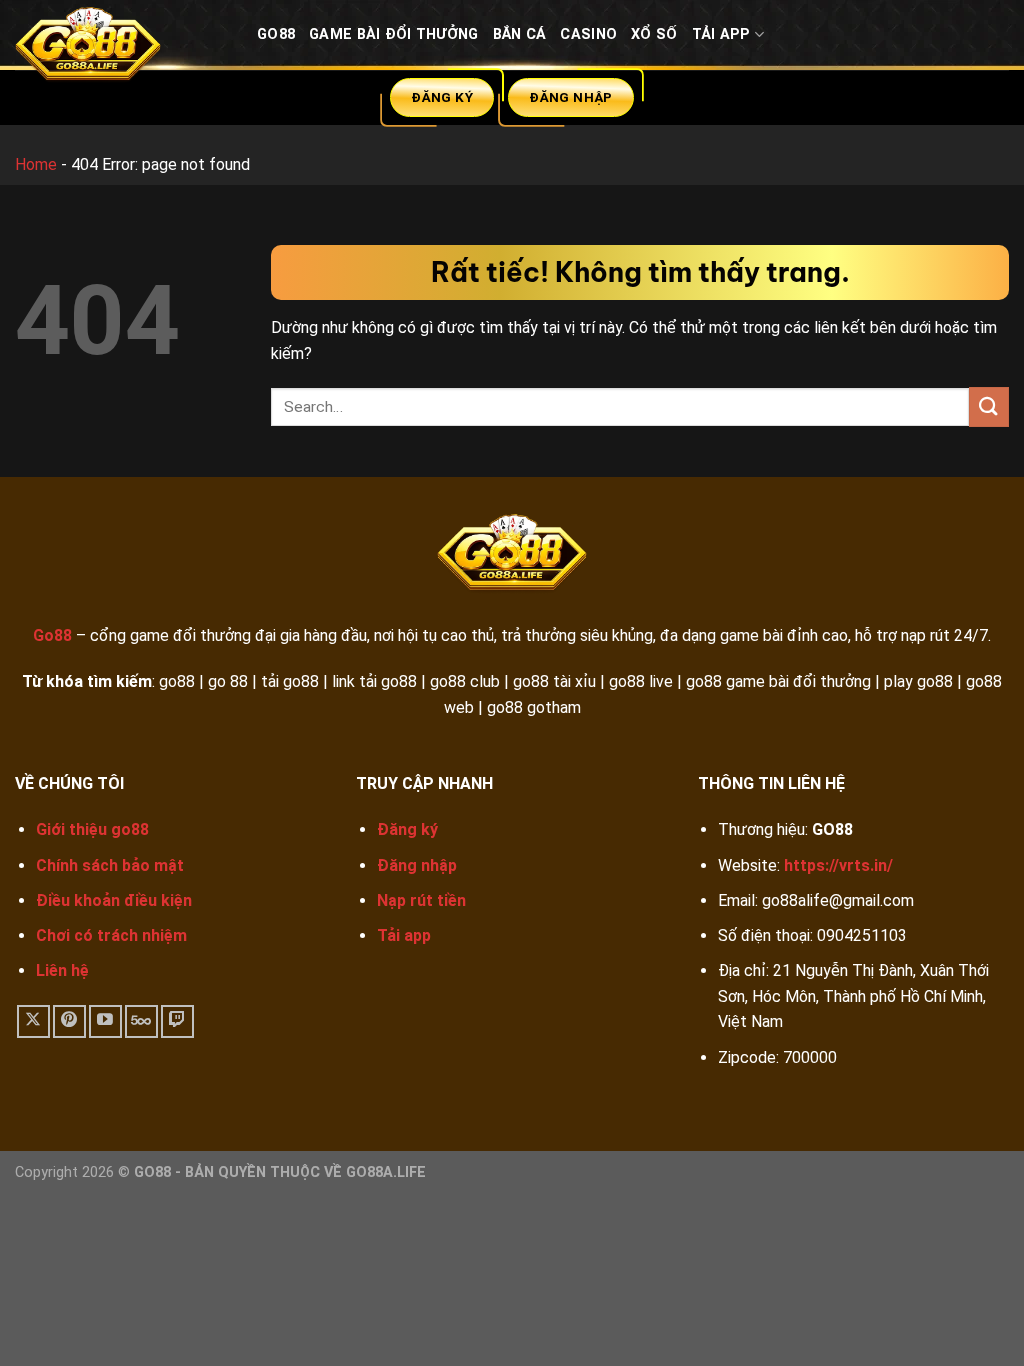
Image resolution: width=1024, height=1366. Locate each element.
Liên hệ (62, 970)
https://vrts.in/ (838, 865)
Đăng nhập (417, 865)
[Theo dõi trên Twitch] (177, 1021)
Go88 (276, 34)
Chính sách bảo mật (110, 865)
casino (588, 34)
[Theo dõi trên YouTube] (105, 1021)
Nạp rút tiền (421, 900)
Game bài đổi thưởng (393, 34)
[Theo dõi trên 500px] (141, 1021)
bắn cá (520, 34)
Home (36, 164)
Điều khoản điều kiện (114, 900)
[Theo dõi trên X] (33, 1021)
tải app (721, 34)
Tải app (404, 935)
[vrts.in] (121, 48)
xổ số (654, 34)
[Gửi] (989, 406)
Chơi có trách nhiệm (111, 935)
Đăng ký (407, 829)
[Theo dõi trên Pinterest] (69, 1021)
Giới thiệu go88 (92, 829)
